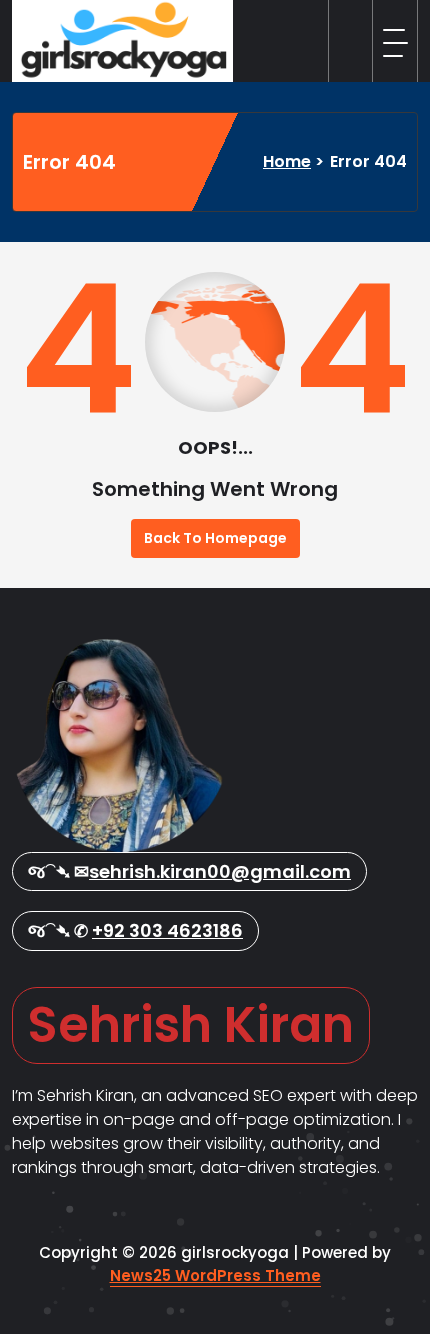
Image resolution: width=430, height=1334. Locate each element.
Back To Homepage (215, 538)
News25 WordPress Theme (215, 1275)
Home (287, 161)
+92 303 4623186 (167, 930)
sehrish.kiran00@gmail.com (220, 871)
